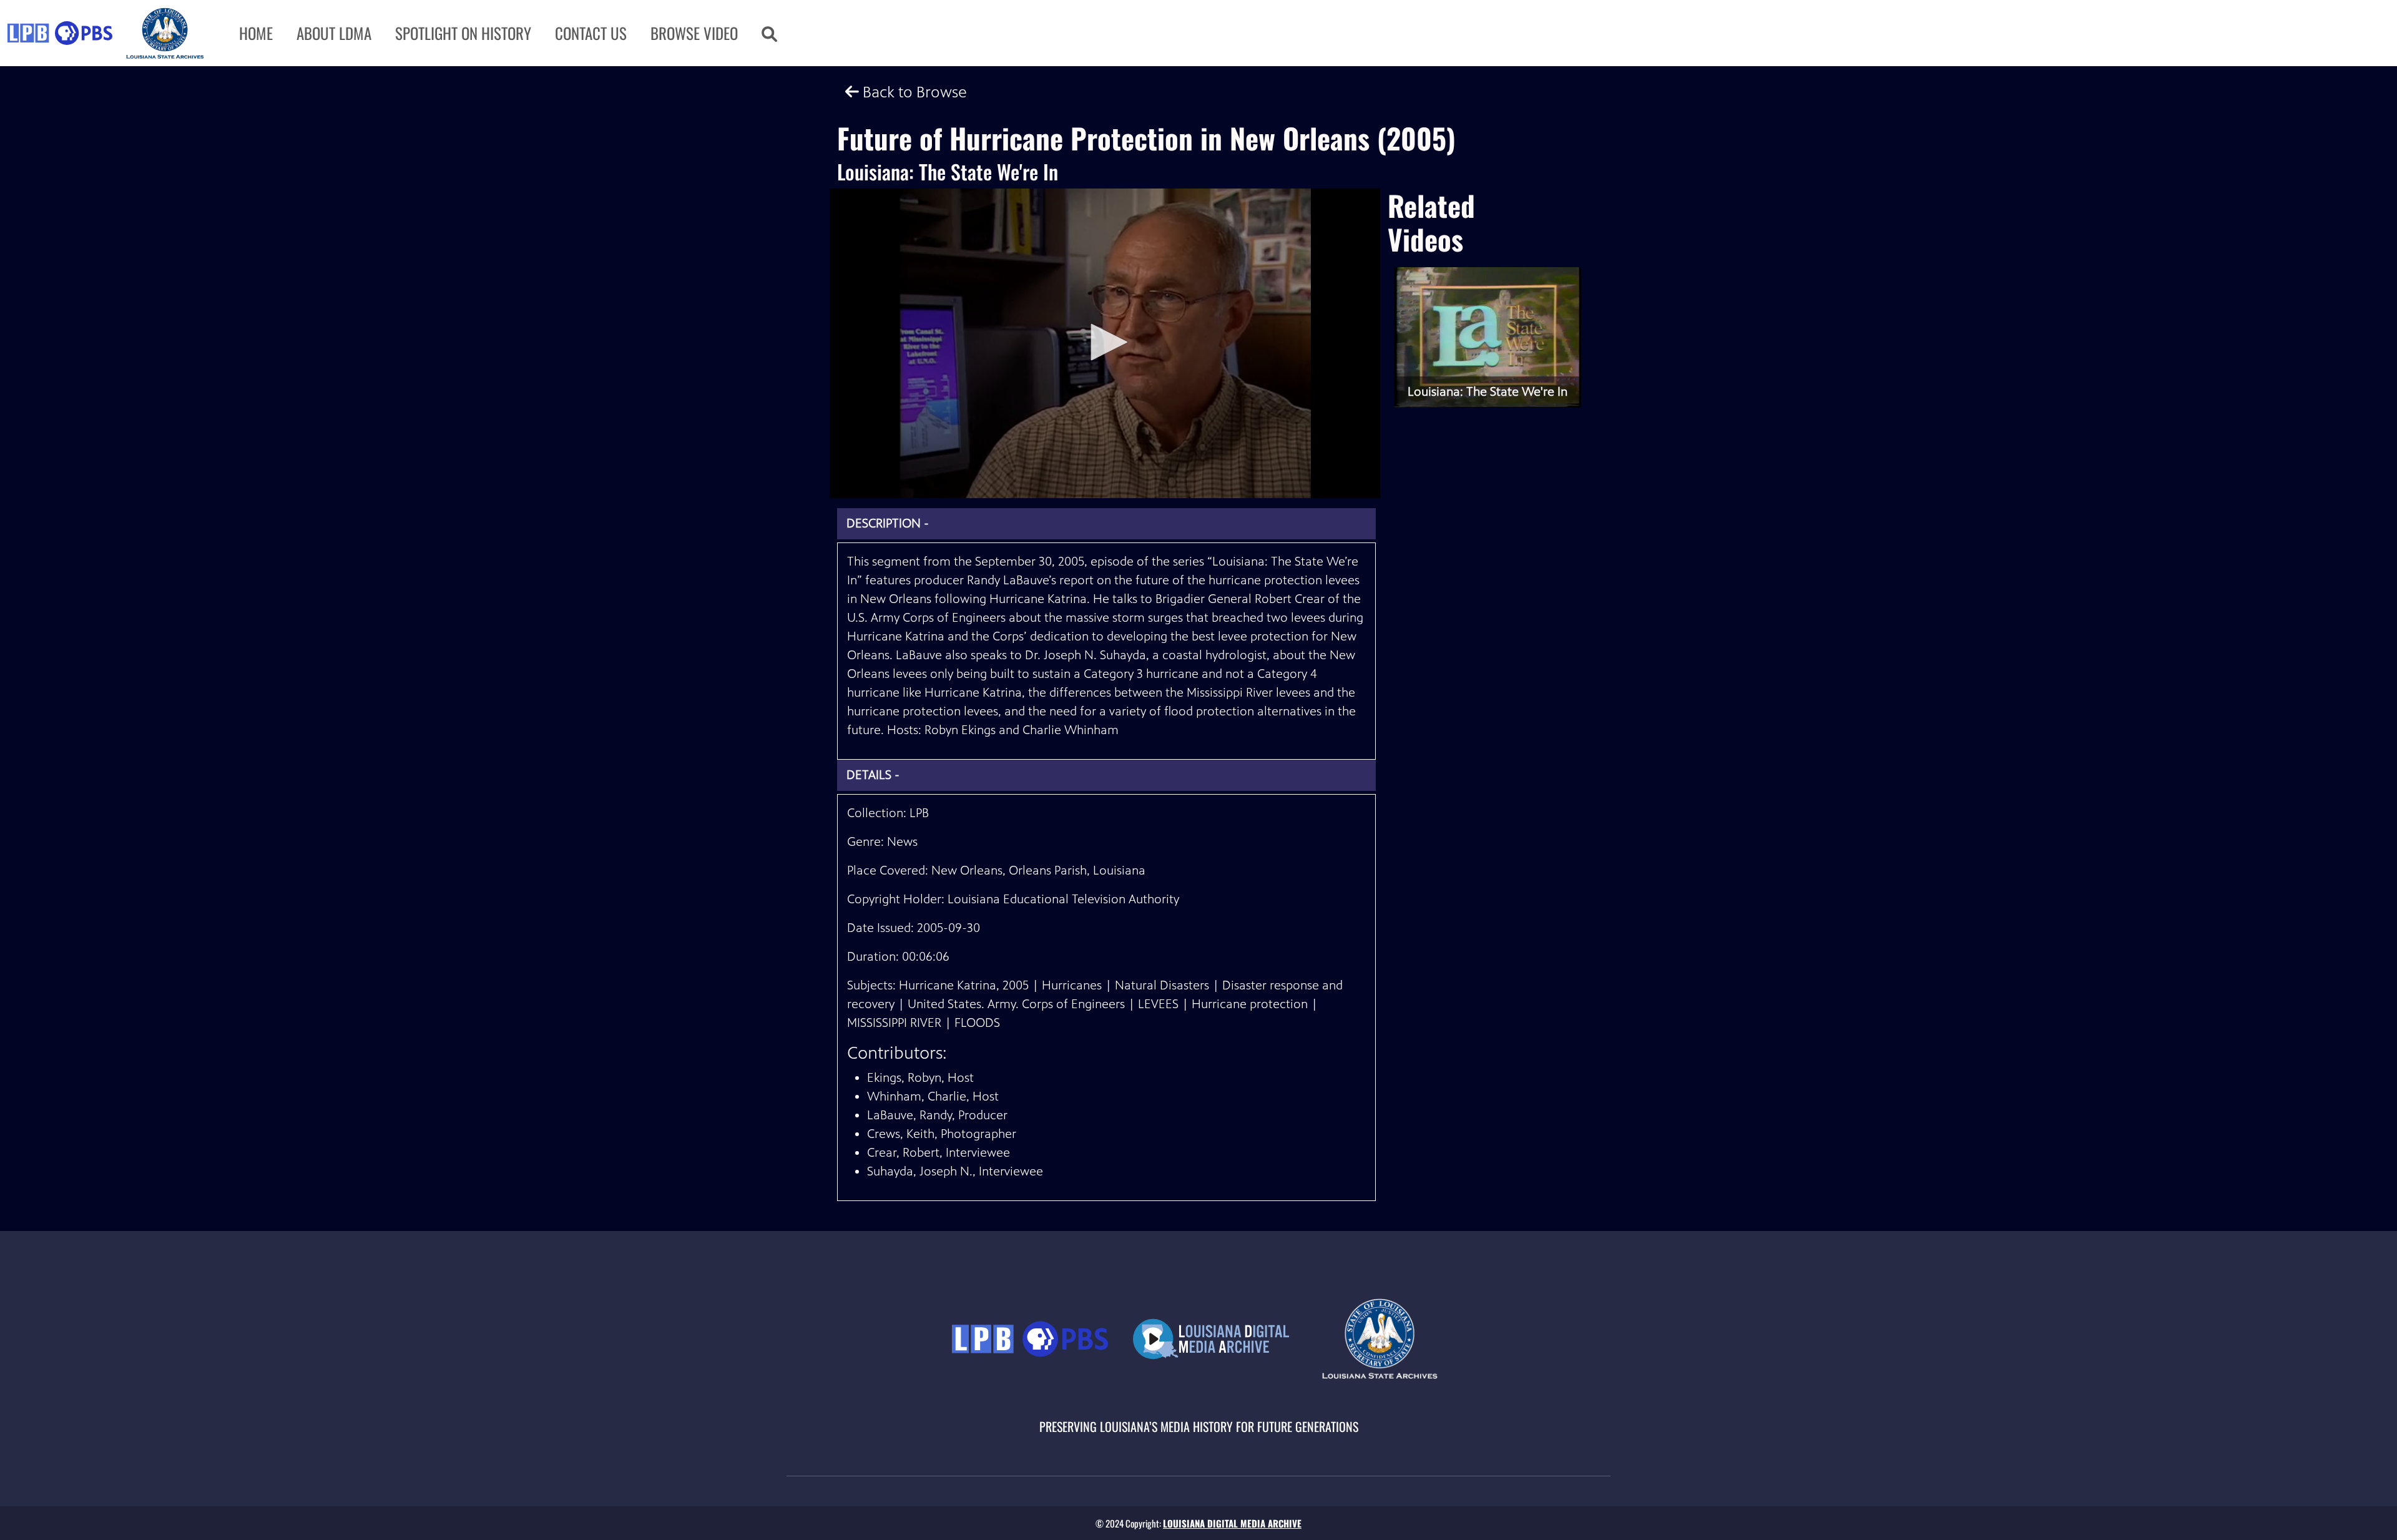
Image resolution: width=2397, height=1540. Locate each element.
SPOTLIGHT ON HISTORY (463, 33)
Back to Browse (913, 92)
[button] (769, 33)
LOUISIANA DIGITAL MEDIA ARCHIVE (1232, 1523)
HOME (256, 33)
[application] (1105, 343)
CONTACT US (591, 33)
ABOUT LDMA (334, 33)
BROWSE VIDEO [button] (694, 33)
